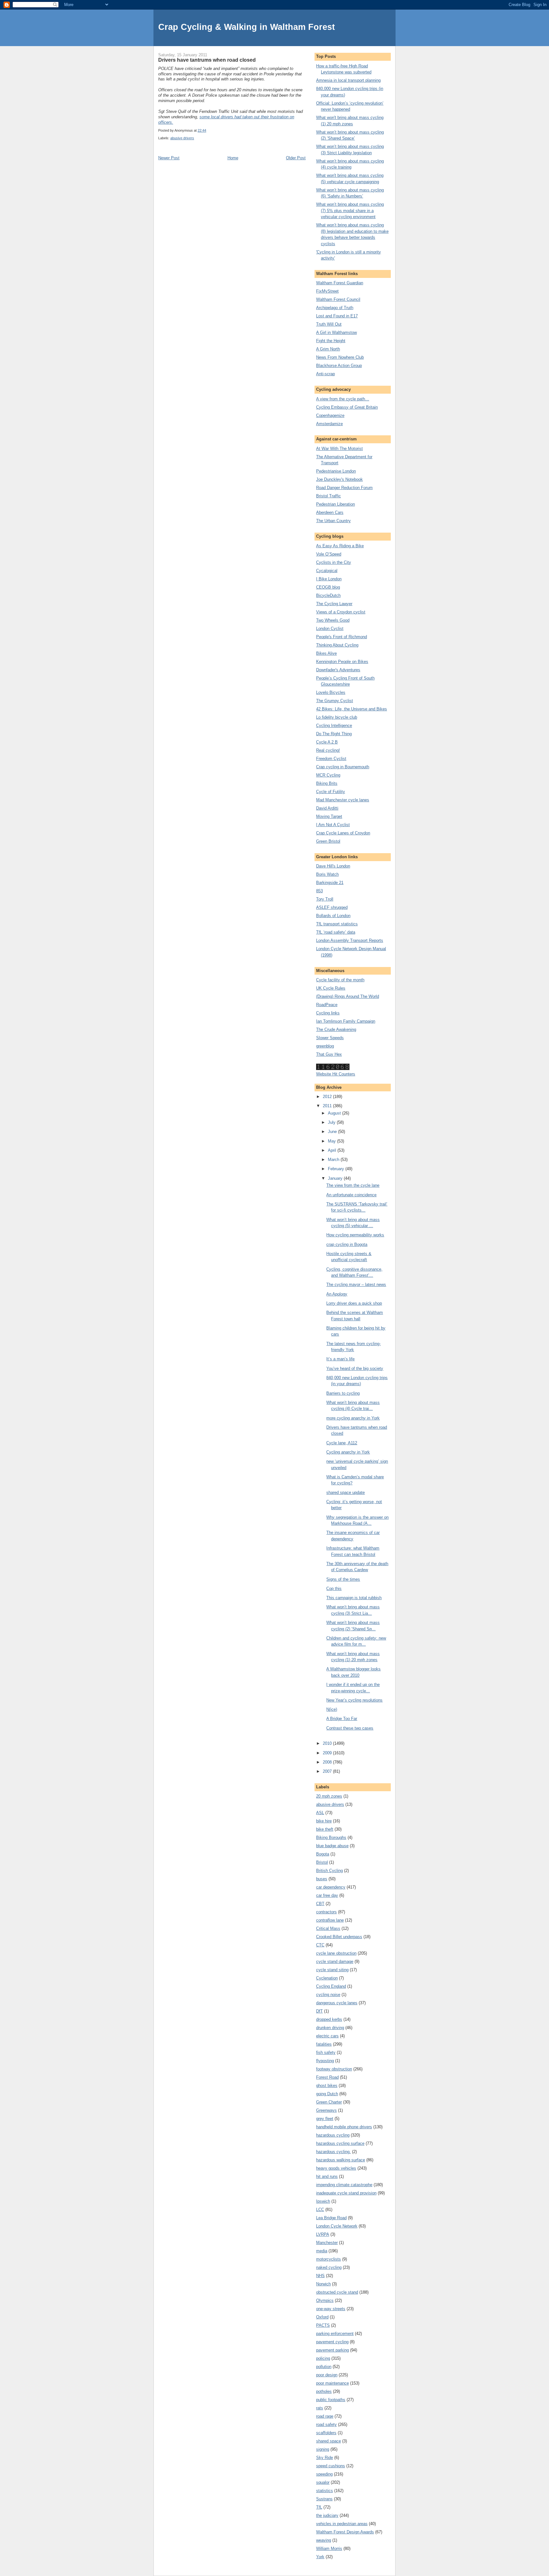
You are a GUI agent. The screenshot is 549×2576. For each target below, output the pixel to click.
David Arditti (327, 808)
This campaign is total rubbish (354, 1598)
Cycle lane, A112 (342, 1443)
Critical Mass (328, 1928)
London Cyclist (330, 628)
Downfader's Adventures (338, 670)
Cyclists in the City (334, 562)
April (333, 1150)
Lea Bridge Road (331, 2218)
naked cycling (329, 2267)
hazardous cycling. (333, 2152)
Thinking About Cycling (337, 645)
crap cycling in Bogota (347, 1244)
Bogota (323, 1854)
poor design (327, 2375)
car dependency (331, 1887)
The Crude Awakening (336, 1029)
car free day (327, 1895)
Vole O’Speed (329, 554)
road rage (325, 2416)
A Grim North (328, 349)
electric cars (327, 2036)
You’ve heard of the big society (355, 1368)
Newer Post (169, 158)
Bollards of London (333, 916)
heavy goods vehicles (336, 2168)
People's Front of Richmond (342, 637)
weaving (324, 2540)
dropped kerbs (329, 2019)
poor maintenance (332, 2383)
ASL (320, 1813)
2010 (328, 1743)
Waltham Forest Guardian (340, 283)
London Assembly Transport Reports (350, 940)
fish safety (326, 2052)
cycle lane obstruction (336, 1953)
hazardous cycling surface (340, 2143)
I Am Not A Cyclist (333, 825)
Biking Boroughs (331, 1837)
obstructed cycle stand (337, 2292)
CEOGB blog (328, 587)
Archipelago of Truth (335, 308)
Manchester (327, 2243)
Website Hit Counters (336, 1074)
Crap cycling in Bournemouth (343, 767)
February (337, 1169)
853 (319, 891)
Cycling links (328, 1013)
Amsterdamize (329, 424)
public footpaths (331, 2400)
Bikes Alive (326, 653)
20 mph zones (329, 1796)
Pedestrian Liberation (335, 504)
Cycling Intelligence (334, 725)
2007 (328, 1771)
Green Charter (329, 2102)
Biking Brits (327, 783)
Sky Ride (325, 2458)
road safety (326, 2424)
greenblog (325, 1046)
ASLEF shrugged (332, 907)
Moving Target (329, 816)
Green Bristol (328, 841)
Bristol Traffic (329, 496)
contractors (326, 1912)
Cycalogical (327, 571)
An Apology (337, 1294)
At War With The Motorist (339, 449)
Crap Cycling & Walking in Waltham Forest (247, 27)
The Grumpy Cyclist (335, 701)
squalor (323, 2482)
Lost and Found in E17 (337, 316)
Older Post (296, 158)
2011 (328, 1106)
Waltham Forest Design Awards (345, 2532)
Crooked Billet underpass (339, 1937)
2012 (328, 1097)
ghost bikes (327, 2086)
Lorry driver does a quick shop (354, 1303)
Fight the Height (331, 341)
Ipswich (323, 2201)
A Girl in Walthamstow (336, 332)
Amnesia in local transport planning (348, 80)
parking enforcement (335, 2334)
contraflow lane (330, 1920)
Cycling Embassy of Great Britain (347, 407)
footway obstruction (334, 2069)
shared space (329, 2441)
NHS (320, 2276)
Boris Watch (327, 874)
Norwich (323, 2284)
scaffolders (326, 2433)
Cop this (334, 1588)
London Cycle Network (337, 2226)
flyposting (325, 2061)
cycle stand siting (332, 1970)
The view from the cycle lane (353, 1185)
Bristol (322, 1862)
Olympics (325, 2300)
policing (323, 2358)
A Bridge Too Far (342, 1719)
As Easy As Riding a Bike (340, 546)
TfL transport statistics (337, 924)
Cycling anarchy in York (348, 1452)
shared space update (346, 1492)
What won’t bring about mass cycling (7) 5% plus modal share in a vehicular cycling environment (350, 211)
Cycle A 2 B (327, 742)
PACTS (323, 2325)
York (320, 2557)
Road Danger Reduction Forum (344, 488)
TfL (319, 2507)
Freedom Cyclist (331, 759)
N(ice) (332, 1709)
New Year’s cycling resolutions (354, 1700)
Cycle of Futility (331, 792)
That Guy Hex (329, 1054)
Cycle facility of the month (340, 980)
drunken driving (330, 2028)
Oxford (322, 2317)
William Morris (329, 2548)
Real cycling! (328, 750)
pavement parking (332, 2350)
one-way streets (331, 2309)
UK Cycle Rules (331, 988)
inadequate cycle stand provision (346, 2193)
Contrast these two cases (350, 1728)
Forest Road (327, 2077)
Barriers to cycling (343, 1393)
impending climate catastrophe (344, 2185)
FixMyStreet (327, 291)
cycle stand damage (335, 1961)
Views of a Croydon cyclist (341, 612)
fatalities (324, 2044)
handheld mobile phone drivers (344, 2127)
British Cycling (329, 1871)
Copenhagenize (330, 415)
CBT (320, 1904)
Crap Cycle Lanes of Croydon (343, 833)
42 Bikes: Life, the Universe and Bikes (352, 709)
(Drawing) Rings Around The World (348, 996)
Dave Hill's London (333, 866)
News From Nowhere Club (340, 357)
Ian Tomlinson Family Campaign (346, 1021)
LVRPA (323, 2234)
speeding (324, 2474)
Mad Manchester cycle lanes (343, 800)
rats (320, 2408)
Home (233, 158)
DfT (319, 2011)
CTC (320, 1945)
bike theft (325, 1829)
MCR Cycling (328, 775)
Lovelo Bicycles (331, 692)
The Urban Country (333, 521)
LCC (320, 2210)
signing (323, 2449)
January (336, 1178)
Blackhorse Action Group (339, 366)
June (333, 1132)
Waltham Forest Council (338, 299)
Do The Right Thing (334, 734)
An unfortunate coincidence (351, 1195)
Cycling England (331, 1986)
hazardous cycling (333, 2135)
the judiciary (327, 2515)
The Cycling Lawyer (334, 604)
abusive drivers (182, 138)
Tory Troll (325, 899)
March (334, 1160)
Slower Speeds (330, 1038)
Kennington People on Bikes (342, 662)
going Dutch (327, 2094)
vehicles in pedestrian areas (342, 2524)
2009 (328, 1753)
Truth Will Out (329, 324)
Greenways (326, 2110)
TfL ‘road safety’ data (336, 932)
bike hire (324, 1821)
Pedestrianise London (336, 471)
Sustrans (324, 2499)
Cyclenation (327, 1978)
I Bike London (329, 579)
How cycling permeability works (355, 1235)
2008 (328, 1762)
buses (322, 1879)
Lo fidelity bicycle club (337, 717)
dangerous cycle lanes (337, 2003)
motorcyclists (329, 2259)
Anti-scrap (325, 374)
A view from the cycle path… (343, 399)
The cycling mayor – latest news (356, 1285)
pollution (324, 2367)
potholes (324, 2391)
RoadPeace (327, 1005)
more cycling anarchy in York (353, 1418)
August (335, 1113)
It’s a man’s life (340, 1359)
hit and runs (327, 2176)
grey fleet (325, 2119)
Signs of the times (343, 1579)
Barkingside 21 (330, 883)
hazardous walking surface (341, 2160)
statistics (325, 2491)
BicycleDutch (328, 595)
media (322, 2251)
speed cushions (331, 2466)
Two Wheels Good (333, 620)
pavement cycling (332, 2342)
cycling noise (328, 1995)
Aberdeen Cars (330, 512)
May (332, 1141)
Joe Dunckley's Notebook (339, 479)
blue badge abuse (332, 1846)
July (332, 1122)
